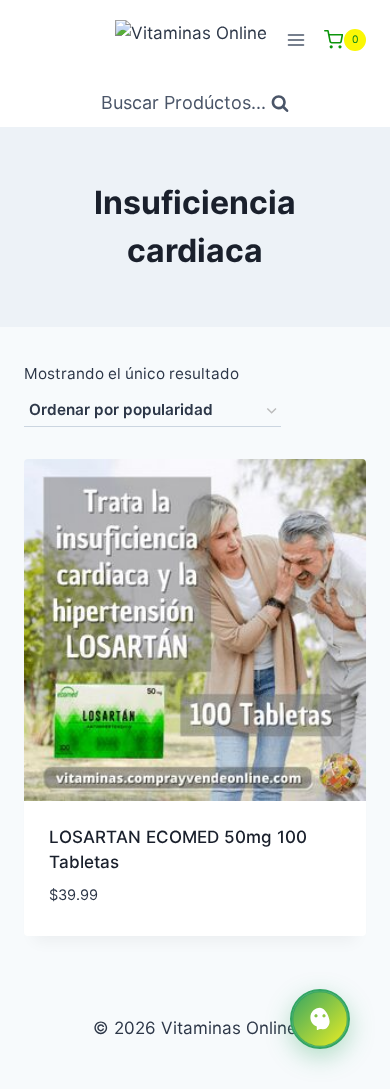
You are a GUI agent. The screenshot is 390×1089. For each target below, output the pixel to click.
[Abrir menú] (295, 39)
